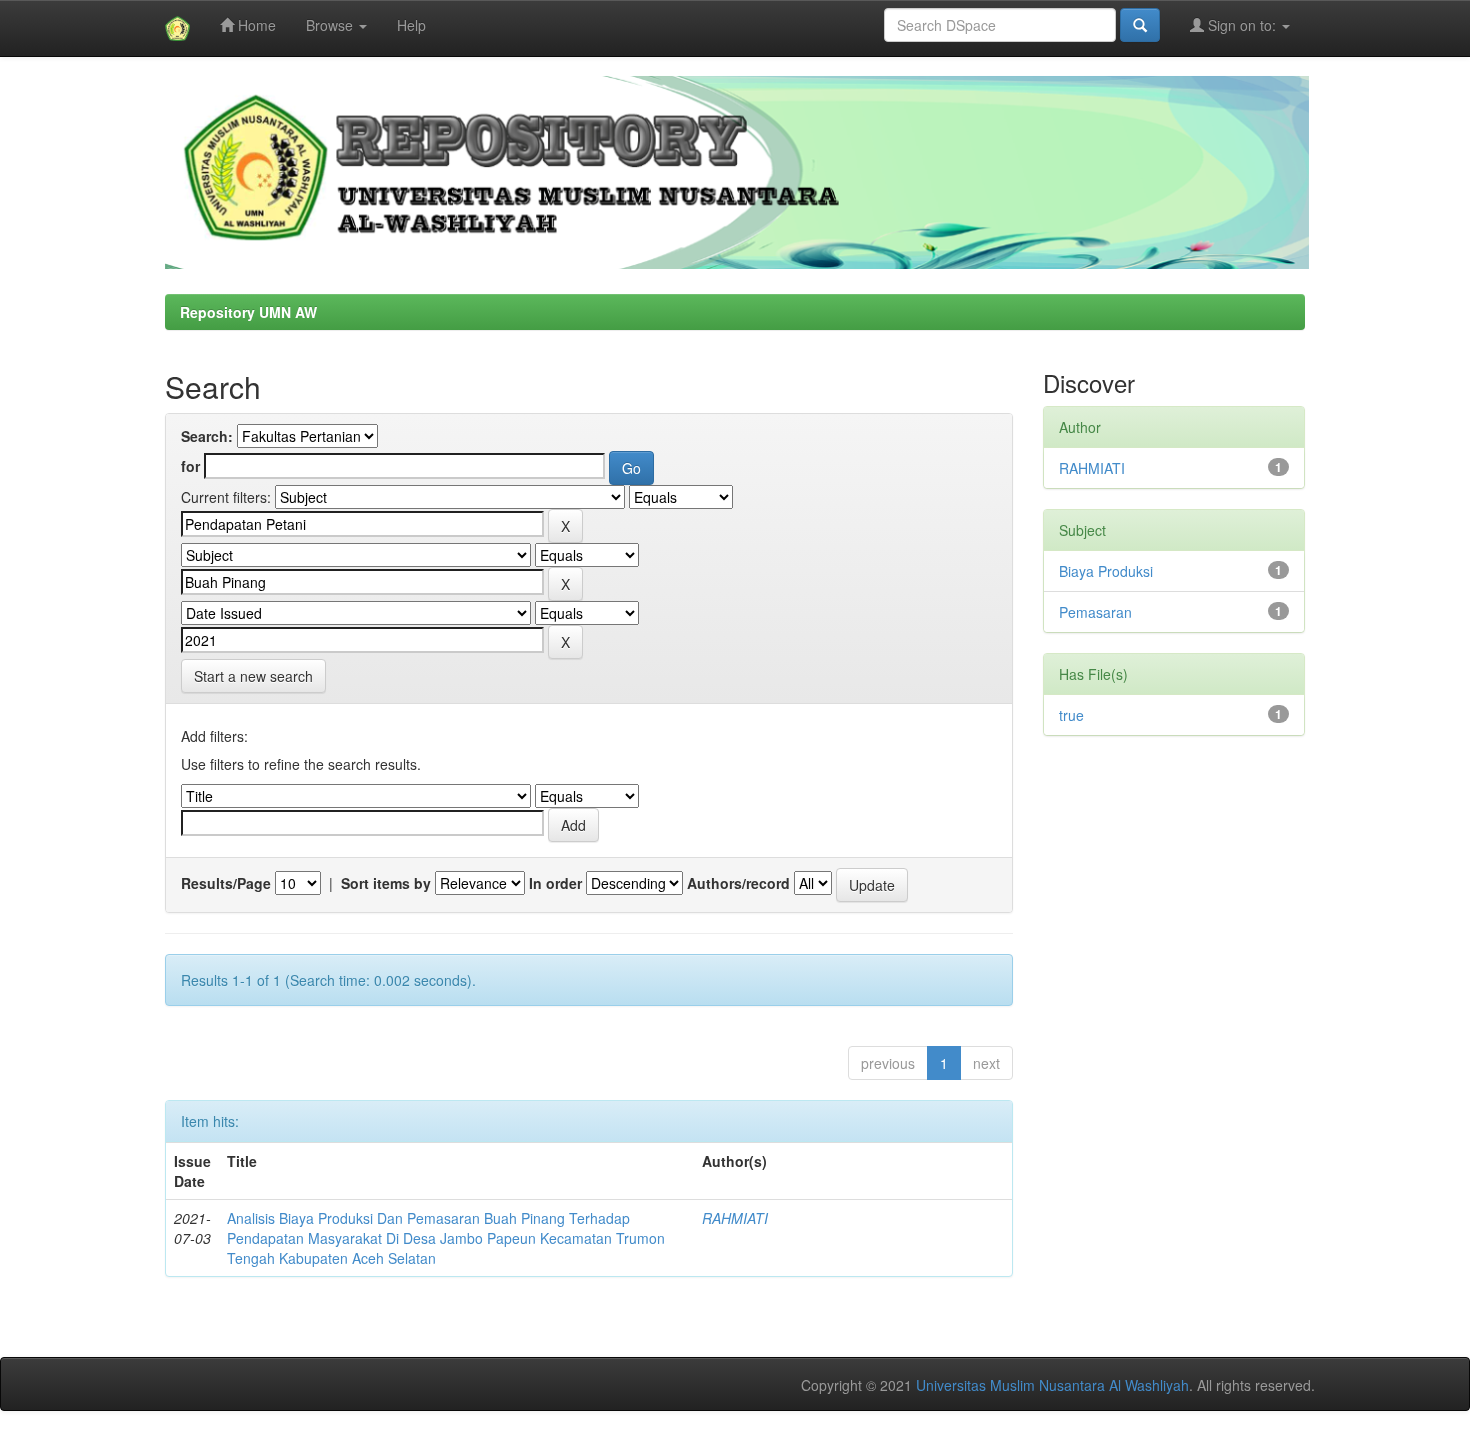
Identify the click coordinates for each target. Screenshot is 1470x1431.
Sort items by (386, 883)
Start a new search (253, 676)
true (1071, 715)
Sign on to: (1242, 25)
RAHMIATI (735, 1218)
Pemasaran (1095, 612)
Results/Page (226, 883)
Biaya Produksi (1106, 571)
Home (255, 25)
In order (555, 883)
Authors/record (738, 883)
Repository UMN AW (248, 312)
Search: (207, 436)
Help (411, 25)
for (190, 466)
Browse (331, 25)
